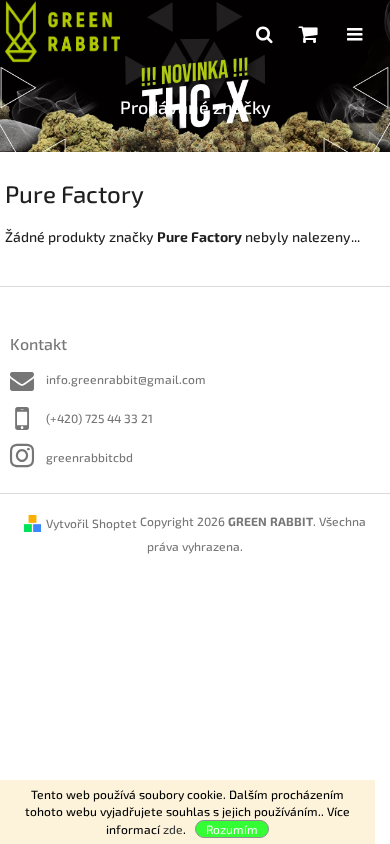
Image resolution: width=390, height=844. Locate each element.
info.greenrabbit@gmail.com (126, 379)
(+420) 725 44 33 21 (99, 418)
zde (173, 829)
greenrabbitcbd (89, 457)
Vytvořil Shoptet (91, 523)
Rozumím (232, 829)
